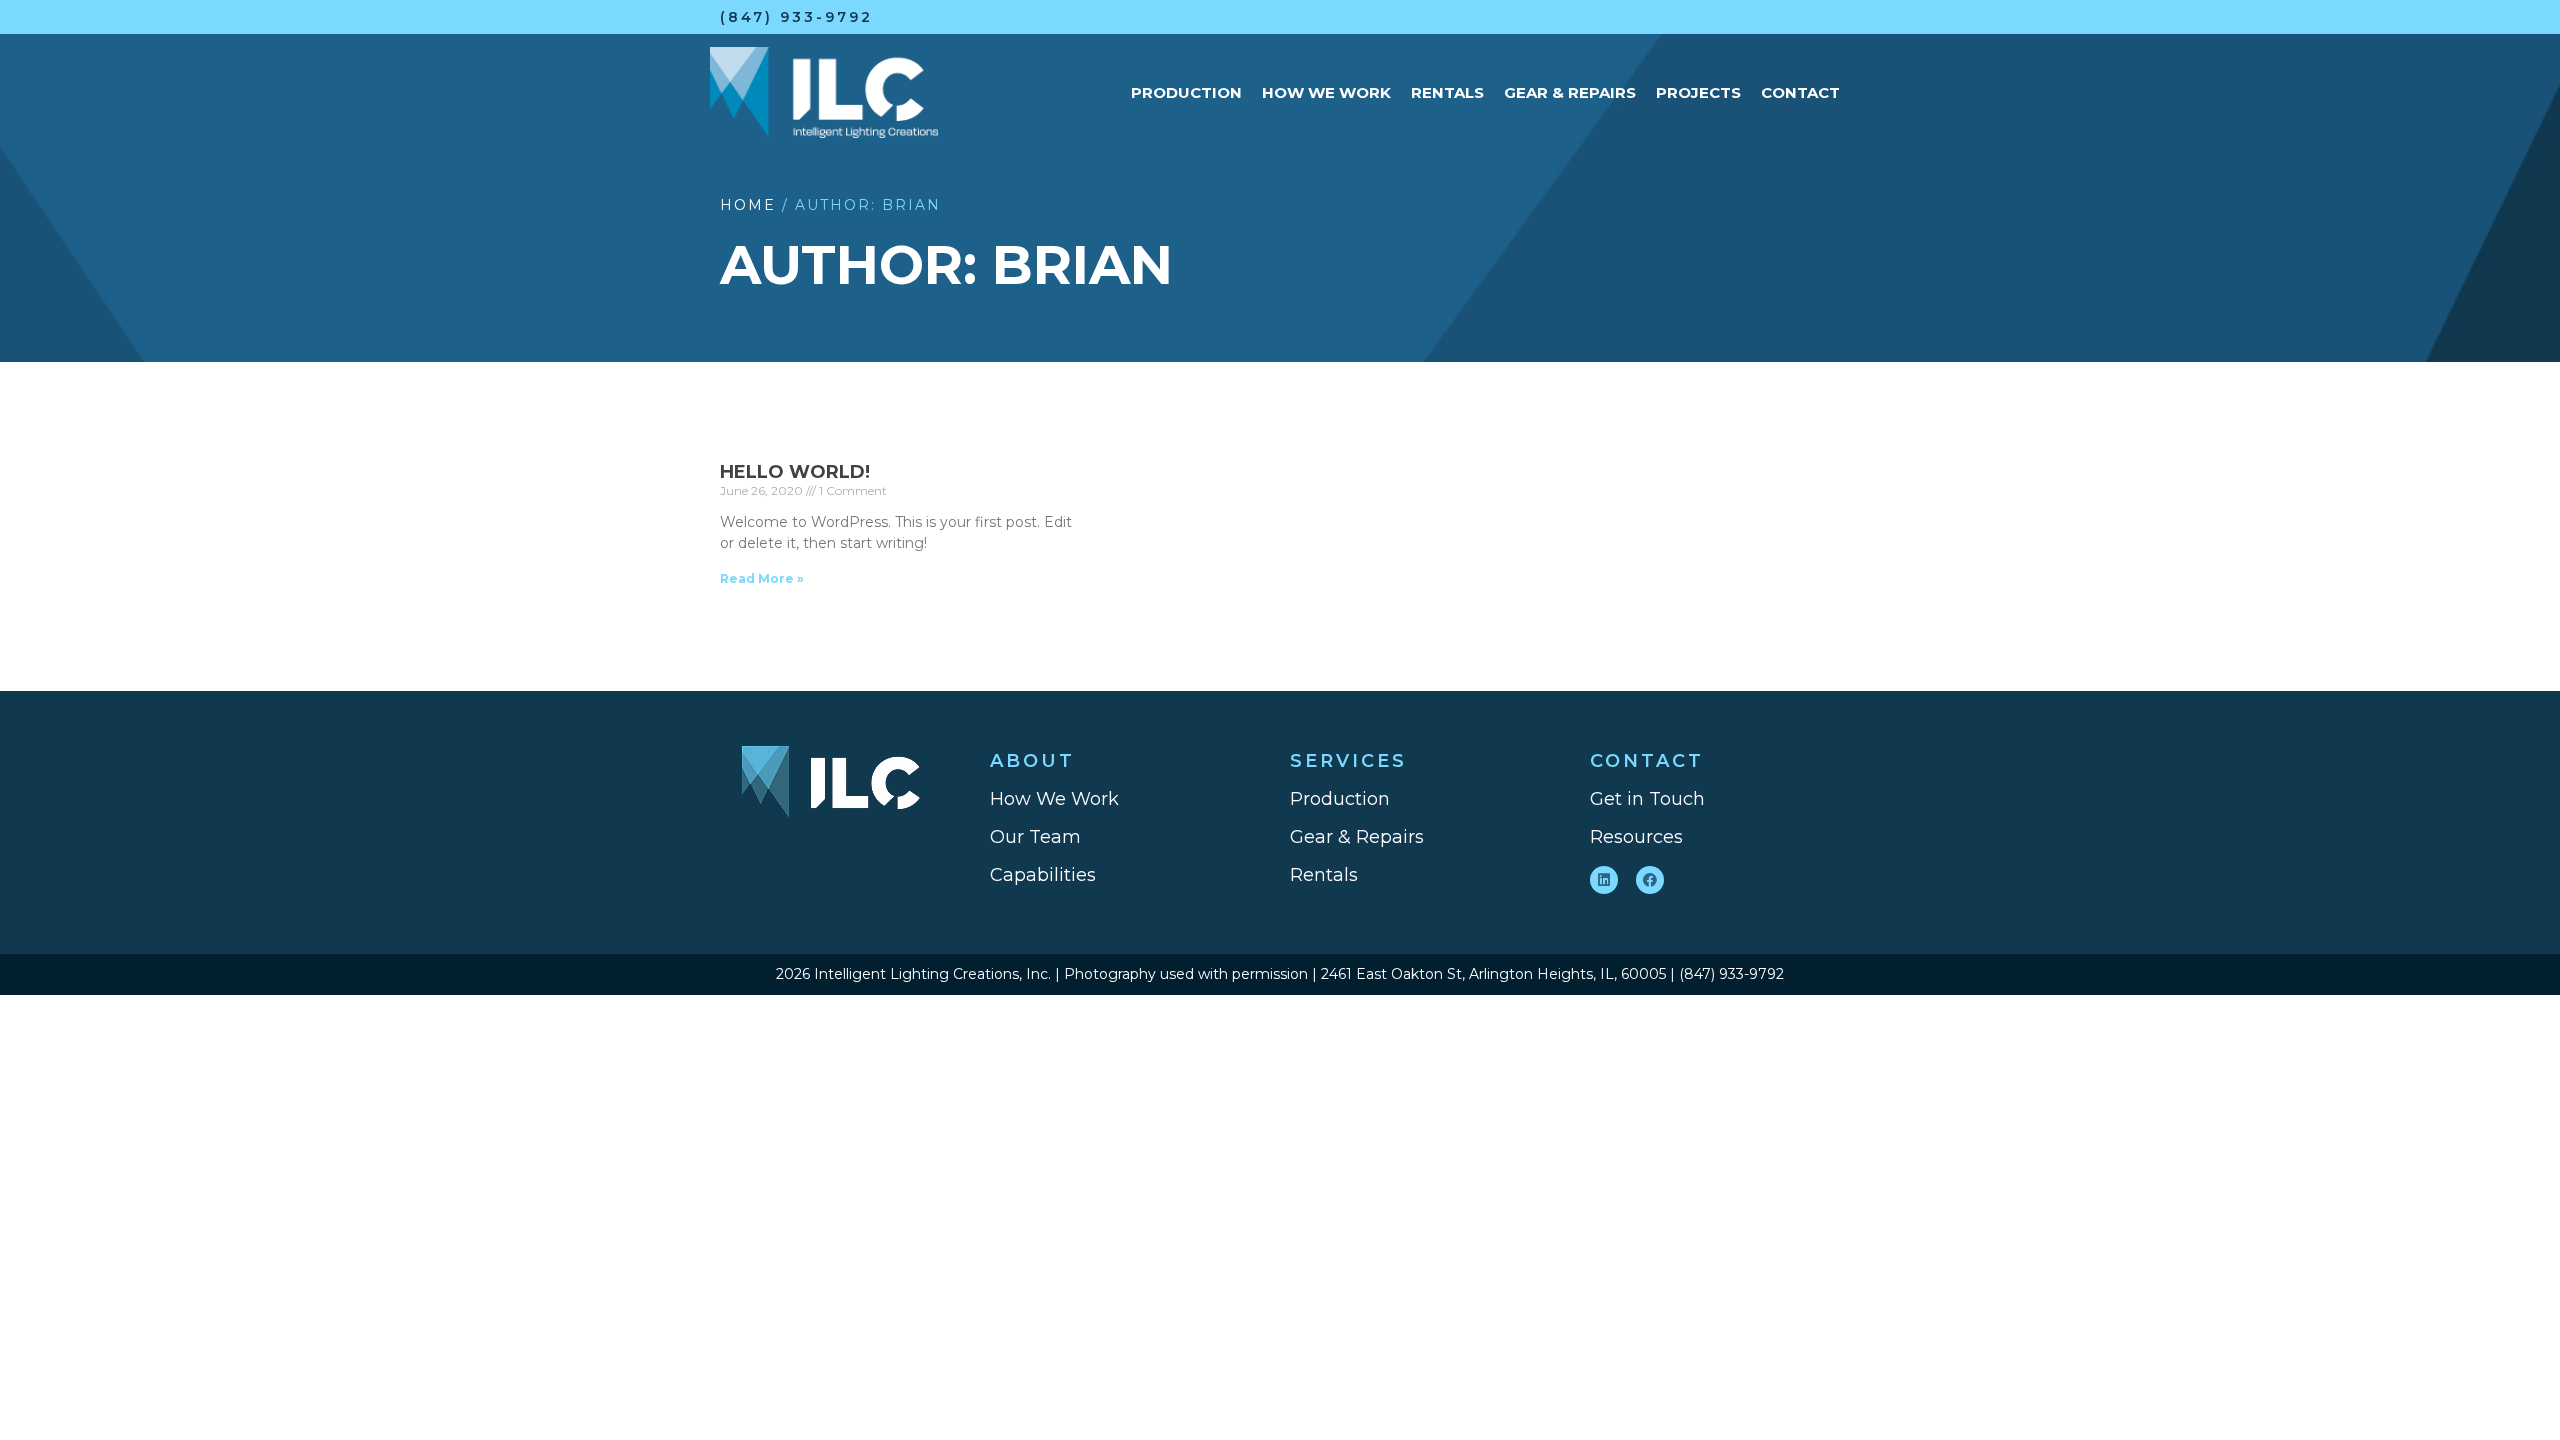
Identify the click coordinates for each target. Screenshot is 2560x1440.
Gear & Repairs (1570, 92)
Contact (1800, 92)
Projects (1698, 92)
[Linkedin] (1604, 880)
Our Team (1035, 837)
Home (748, 205)
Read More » (762, 578)
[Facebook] (1650, 880)
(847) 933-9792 (796, 17)
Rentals (1447, 92)
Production (1186, 92)
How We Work (1326, 92)
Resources (1636, 837)
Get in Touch (1647, 799)
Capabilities (1043, 875)
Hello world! (795, 472)
